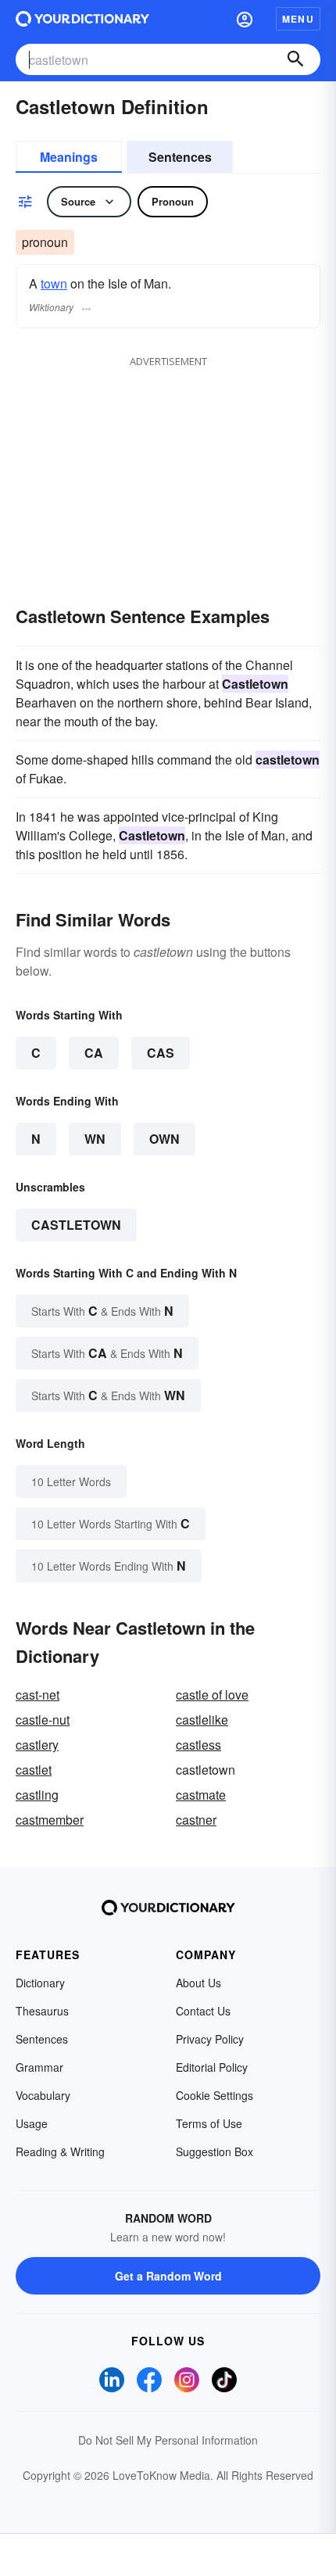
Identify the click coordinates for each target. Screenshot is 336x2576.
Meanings (69, 157)
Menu (298, 19)
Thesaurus (42, 2011)
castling (37, 1795)
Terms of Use (209, 2123)
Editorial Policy (212, 2067)
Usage (32, 2123)
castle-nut (43, 1720)
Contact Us (203, 2011)
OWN (164, 1139)
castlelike (202, 1720)
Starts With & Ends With (102, 1311)
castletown (76, 1225)
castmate (201, 1795)
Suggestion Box (214, 2151)
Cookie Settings (214, 2095)
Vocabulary (43, 2095)
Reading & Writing (60, 2151)
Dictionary (40, 1983)
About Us (198, 1983)
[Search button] (295, 59)
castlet (34, 1770)
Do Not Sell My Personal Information (168, 2440)
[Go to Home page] (82, 19)
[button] (245, 19)
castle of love (212, 1695)
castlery (37, 1745)
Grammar (39, 2067)
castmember (50, 1820)
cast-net (38, 1695)
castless (198, 1745)
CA (94, 1053)
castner (196, 1820)
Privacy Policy (210, 2039)
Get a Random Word (168, 2276)
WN (95, 1139)
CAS (161, 1053)
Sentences (180, 157)
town (54, 283)
